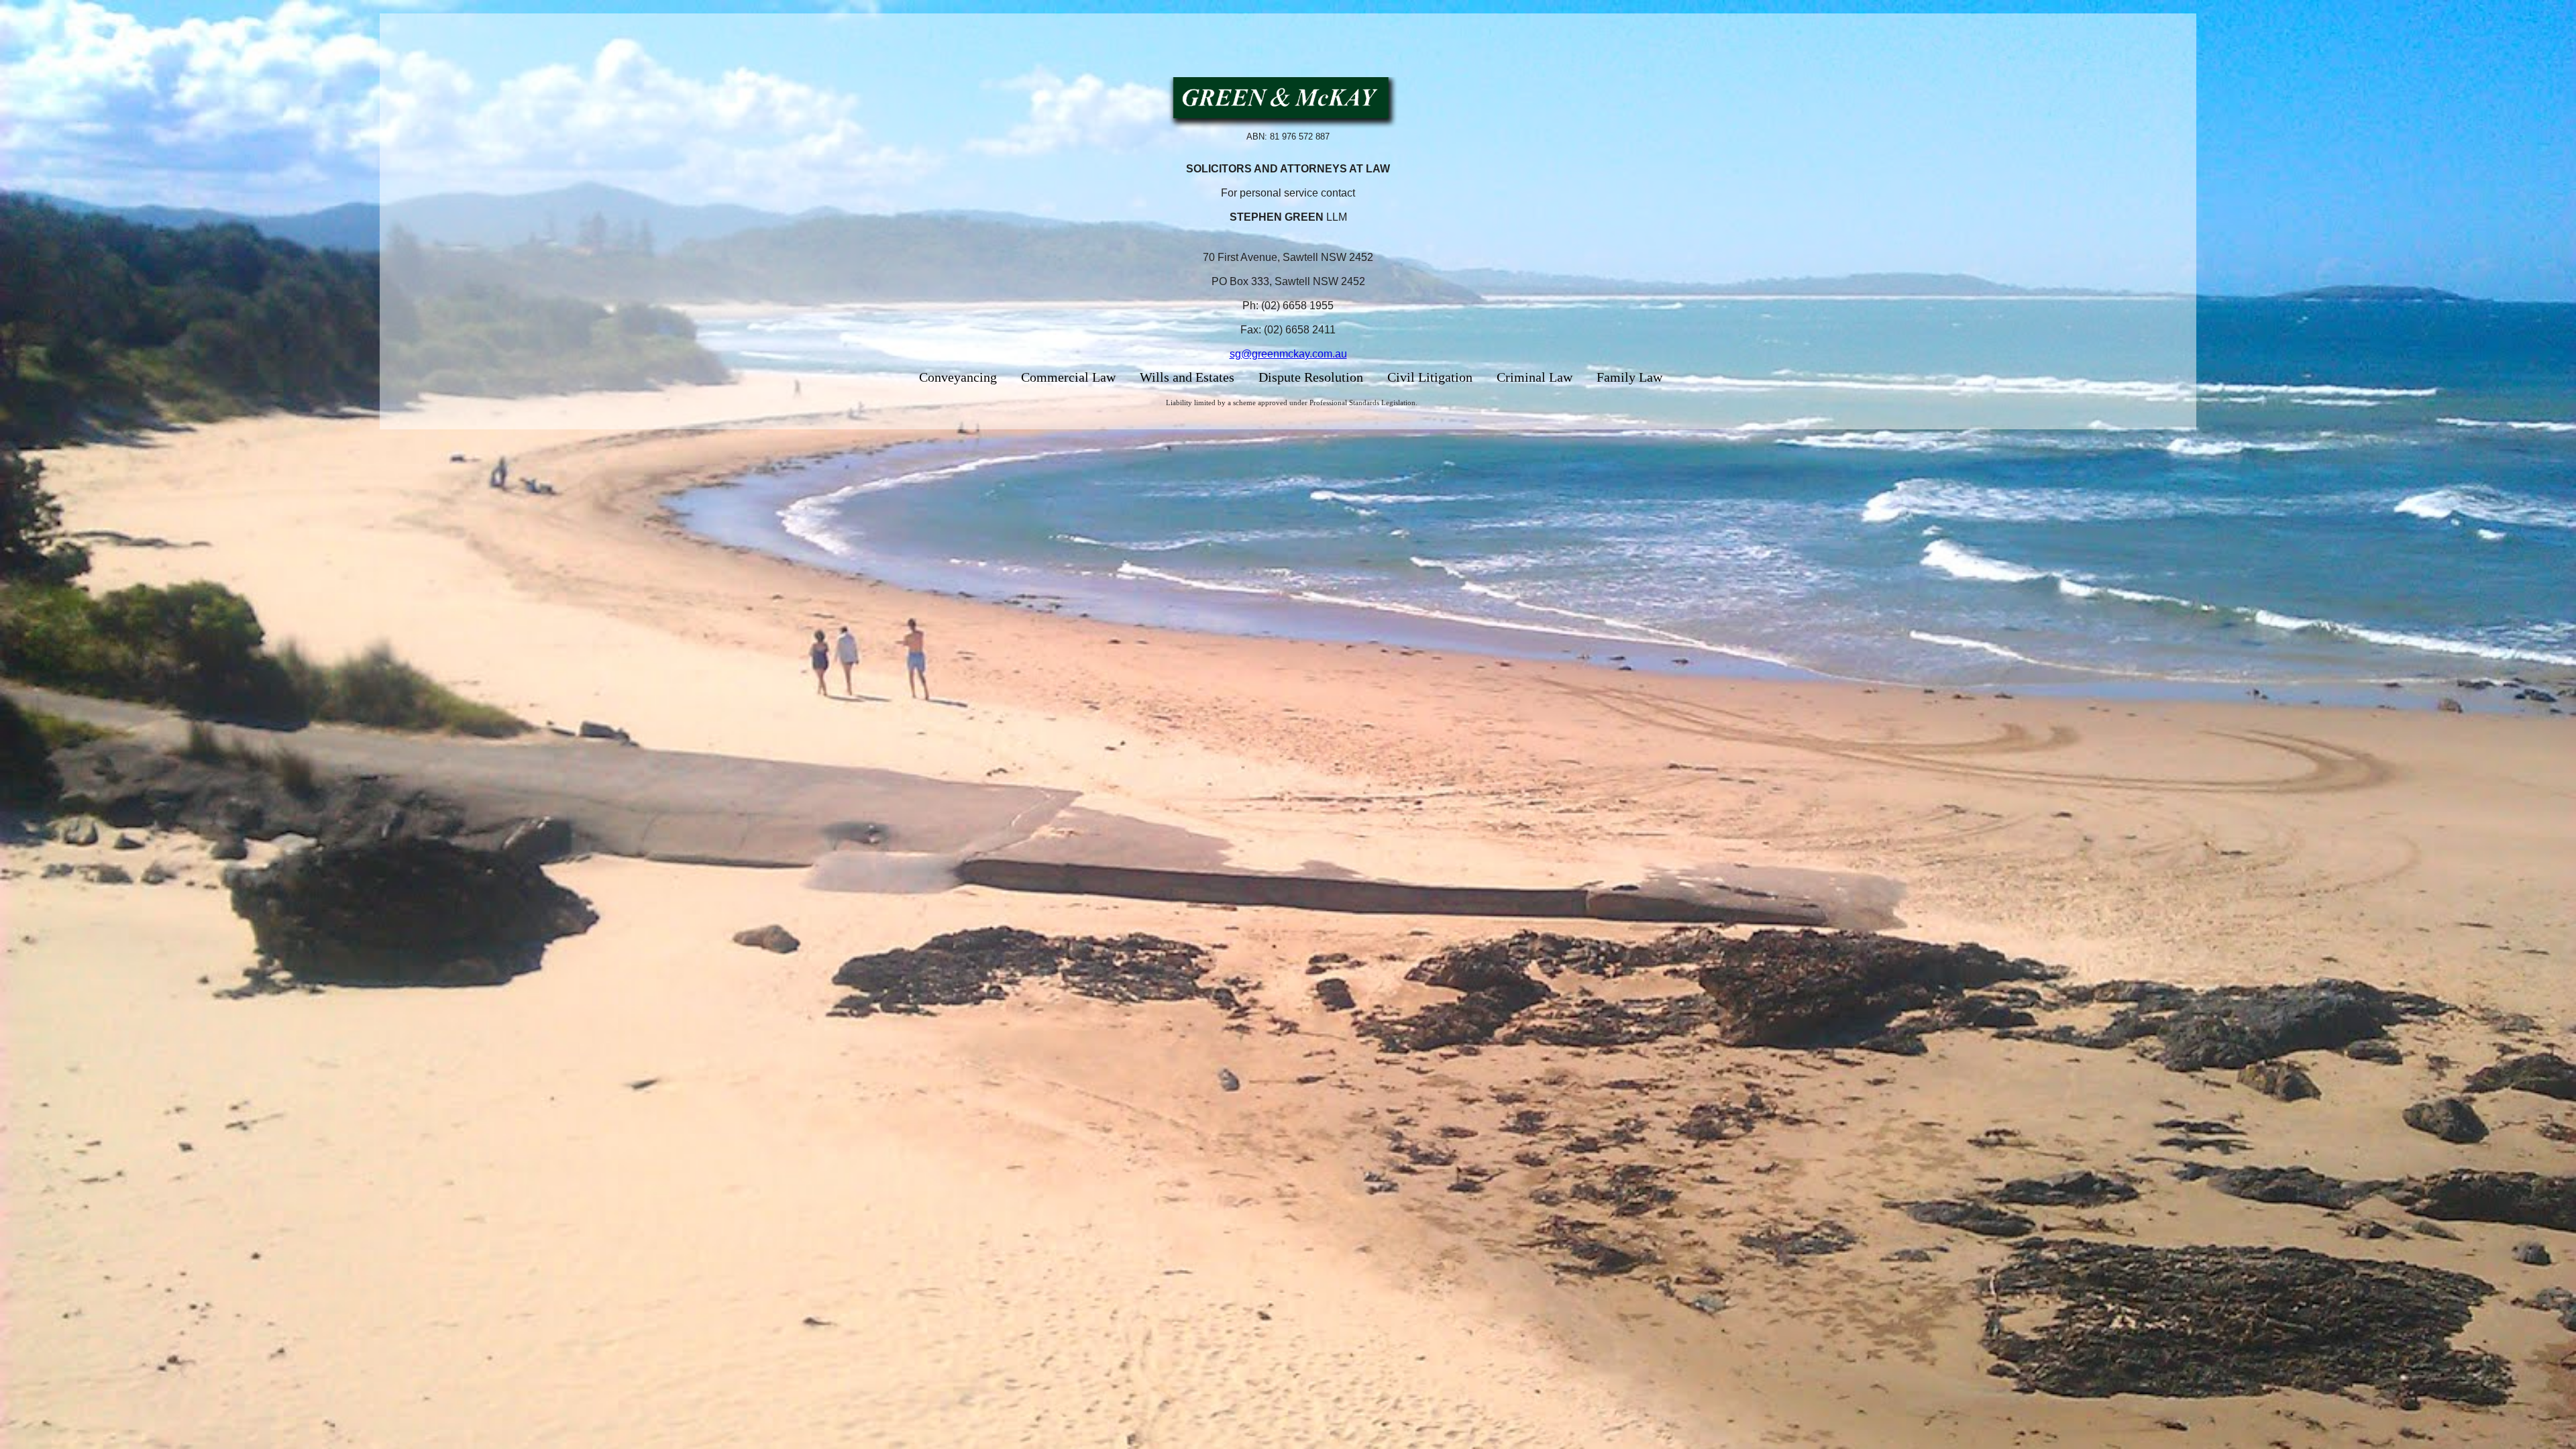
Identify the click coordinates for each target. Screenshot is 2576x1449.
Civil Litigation (1430, 377)
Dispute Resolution (1311, 377)
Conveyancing (958, 377)
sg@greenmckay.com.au (1288, 354)
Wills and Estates (1187, 377)
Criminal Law (1535, 377)
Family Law (1629, 377)
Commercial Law (1068, 377)
